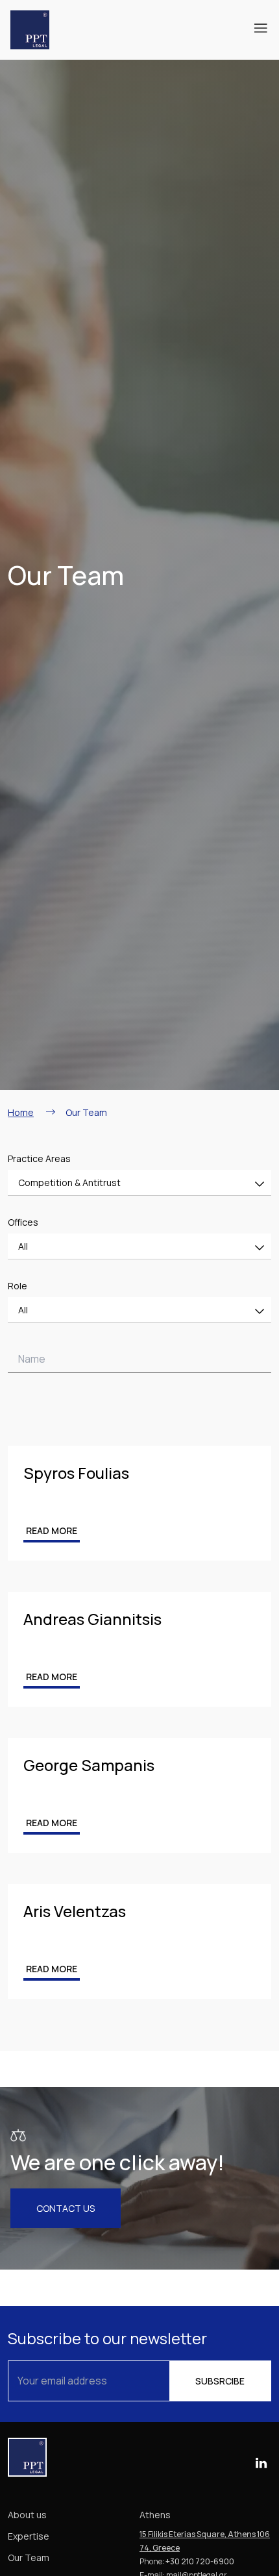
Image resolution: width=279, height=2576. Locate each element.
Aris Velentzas (75, 1911)
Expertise (29, 2536)
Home (21, 1112)
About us (27, 2515)
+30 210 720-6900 (200, 2561)
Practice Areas (39, 1158)
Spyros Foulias (76, 1473)
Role (18, 1286)
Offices (23, 1222)
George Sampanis (89, 1765)
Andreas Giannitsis (92, 1619)
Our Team (29, 2557)
